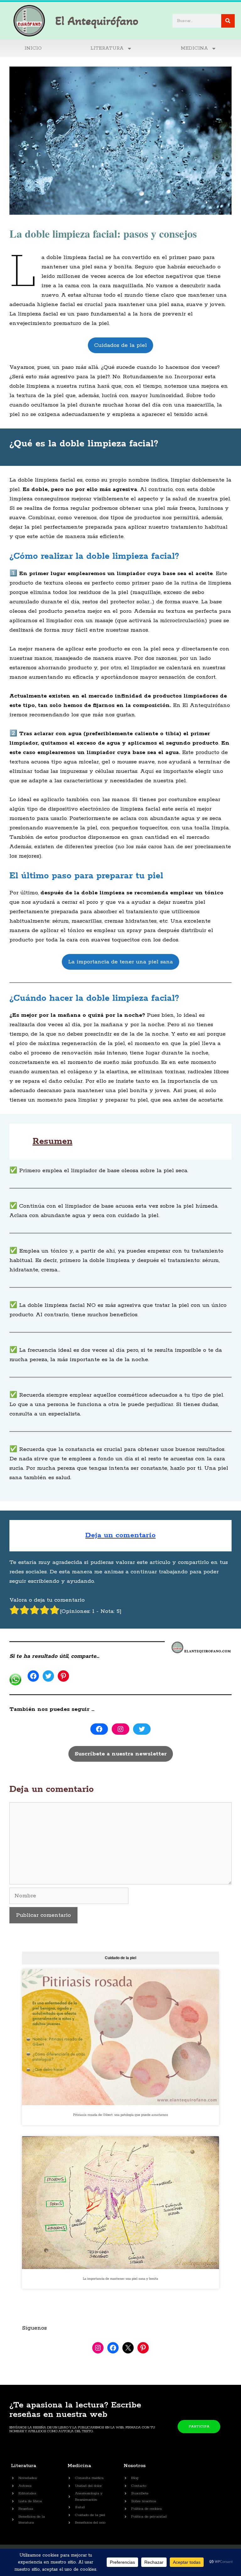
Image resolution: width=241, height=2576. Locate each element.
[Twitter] (48, 1676)
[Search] (228, 21)
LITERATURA (107, 48)
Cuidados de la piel (120, 345)
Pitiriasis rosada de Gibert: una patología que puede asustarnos (121, 2115)
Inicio (33, 48)
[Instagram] (120, 1729)
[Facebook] (33, 1676)
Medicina (194, 48)
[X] (128, 2348)
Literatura (24, 2466)
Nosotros (135, 2466)
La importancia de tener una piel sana (120, 962)
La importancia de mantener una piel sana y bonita (120, 2279)
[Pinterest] (63, 1676)
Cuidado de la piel (120, 1958)
